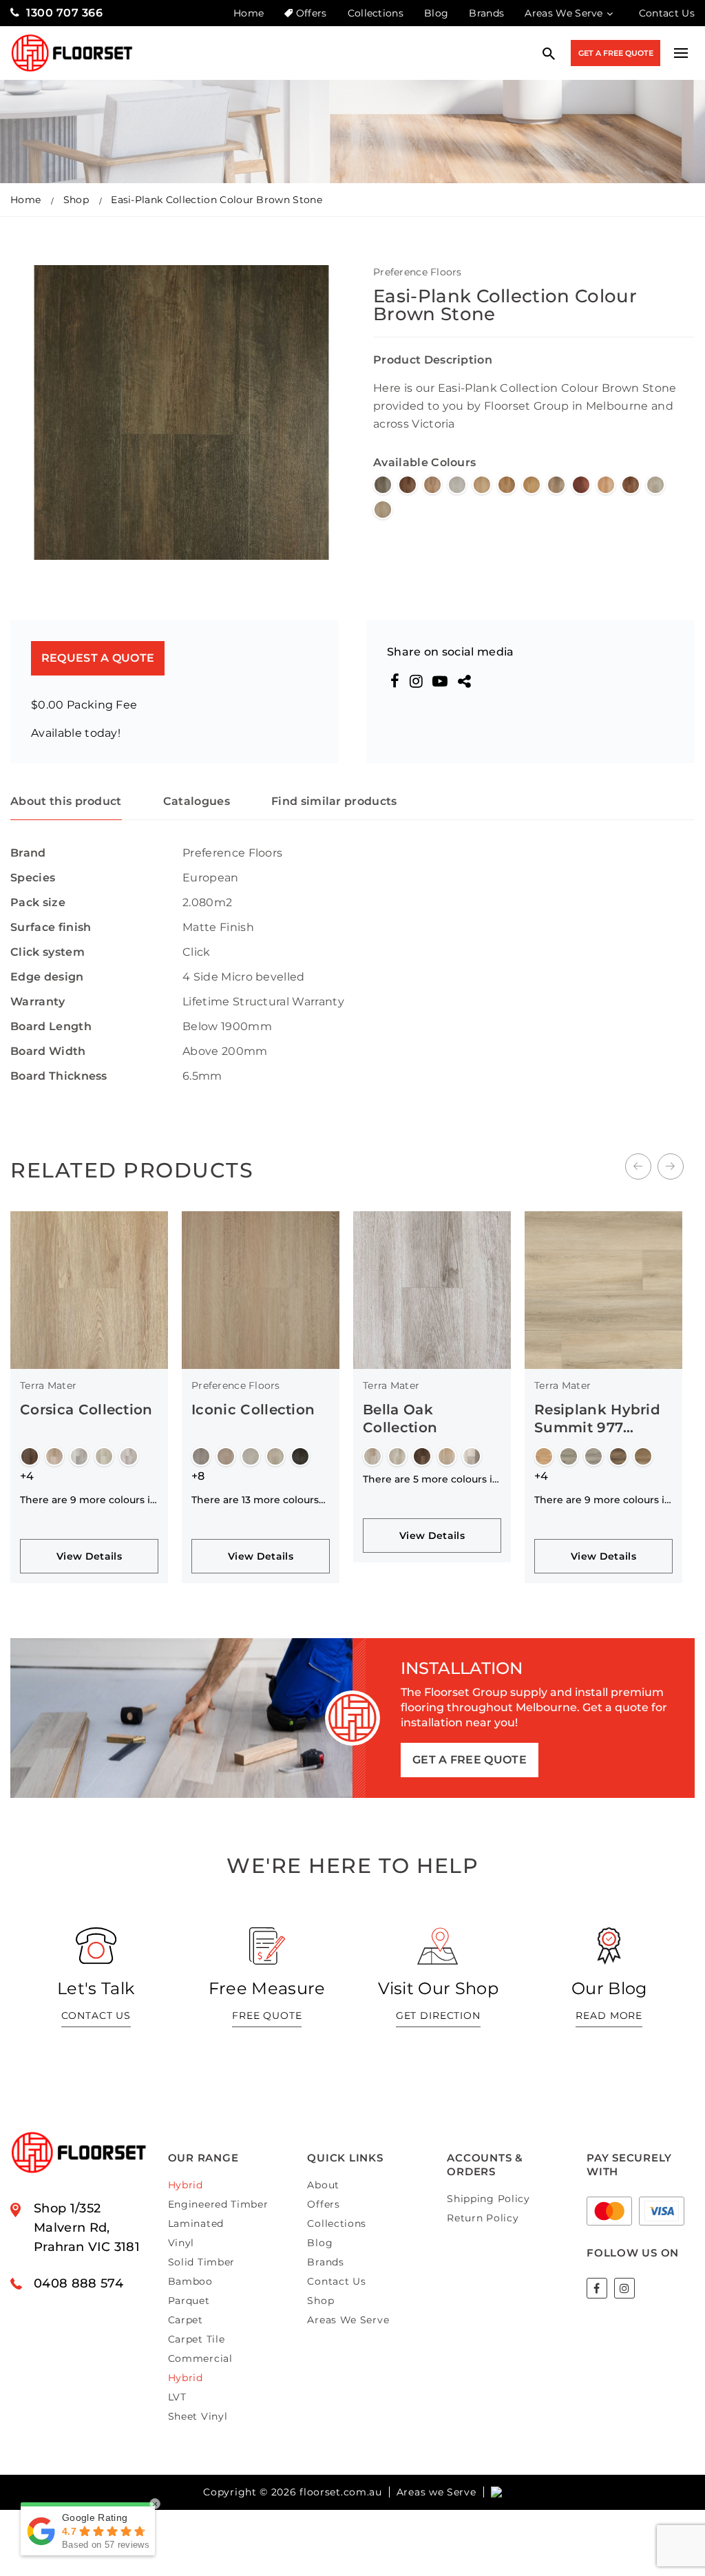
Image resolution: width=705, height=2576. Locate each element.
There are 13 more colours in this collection (255, 1500)
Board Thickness (59, 1076)
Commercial (200, 2358)
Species (33, 878)
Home (249, 13)
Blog (436, 13)
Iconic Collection (253, 1410)
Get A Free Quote (616, 53)
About (323, 2185)
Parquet (189, 2301)
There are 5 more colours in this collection (431, 1479)
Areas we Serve (436, 2492)
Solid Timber (201, 2262)
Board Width (48, 1051)
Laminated (196, 2223)
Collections (376, 13)
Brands (486, 13)
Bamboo (190, 2281)
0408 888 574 (78, 2283)
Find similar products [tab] (334, 801)
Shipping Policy (488, 2199)
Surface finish (51, 927)
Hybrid (186, 2185)
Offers (311, 13)
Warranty (38, 1002)
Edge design (47, 977)
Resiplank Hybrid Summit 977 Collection (597, 1427)
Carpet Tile (197, 2339)
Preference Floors (418, 272)
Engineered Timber (218, 2204)
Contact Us (667, 13)
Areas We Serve (564, 13)
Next (671, 1166)
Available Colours (424, 462)
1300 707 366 (64, 13)
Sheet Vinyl (198, 2416)
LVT (177, 2397)
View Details (89, 1556)
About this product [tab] (66, 801)
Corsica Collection (86, 1410)
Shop (76, 200)
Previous (638, 1166)
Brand (28, 853)
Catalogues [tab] (197, 801)
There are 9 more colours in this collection (88, 1500)
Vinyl (181, 2243)
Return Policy (483, 2218)
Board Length (51, 1026)
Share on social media (451, 652)
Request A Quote (98, 658)
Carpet (186, 2320)
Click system (48, 952)
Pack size (38, 902)
